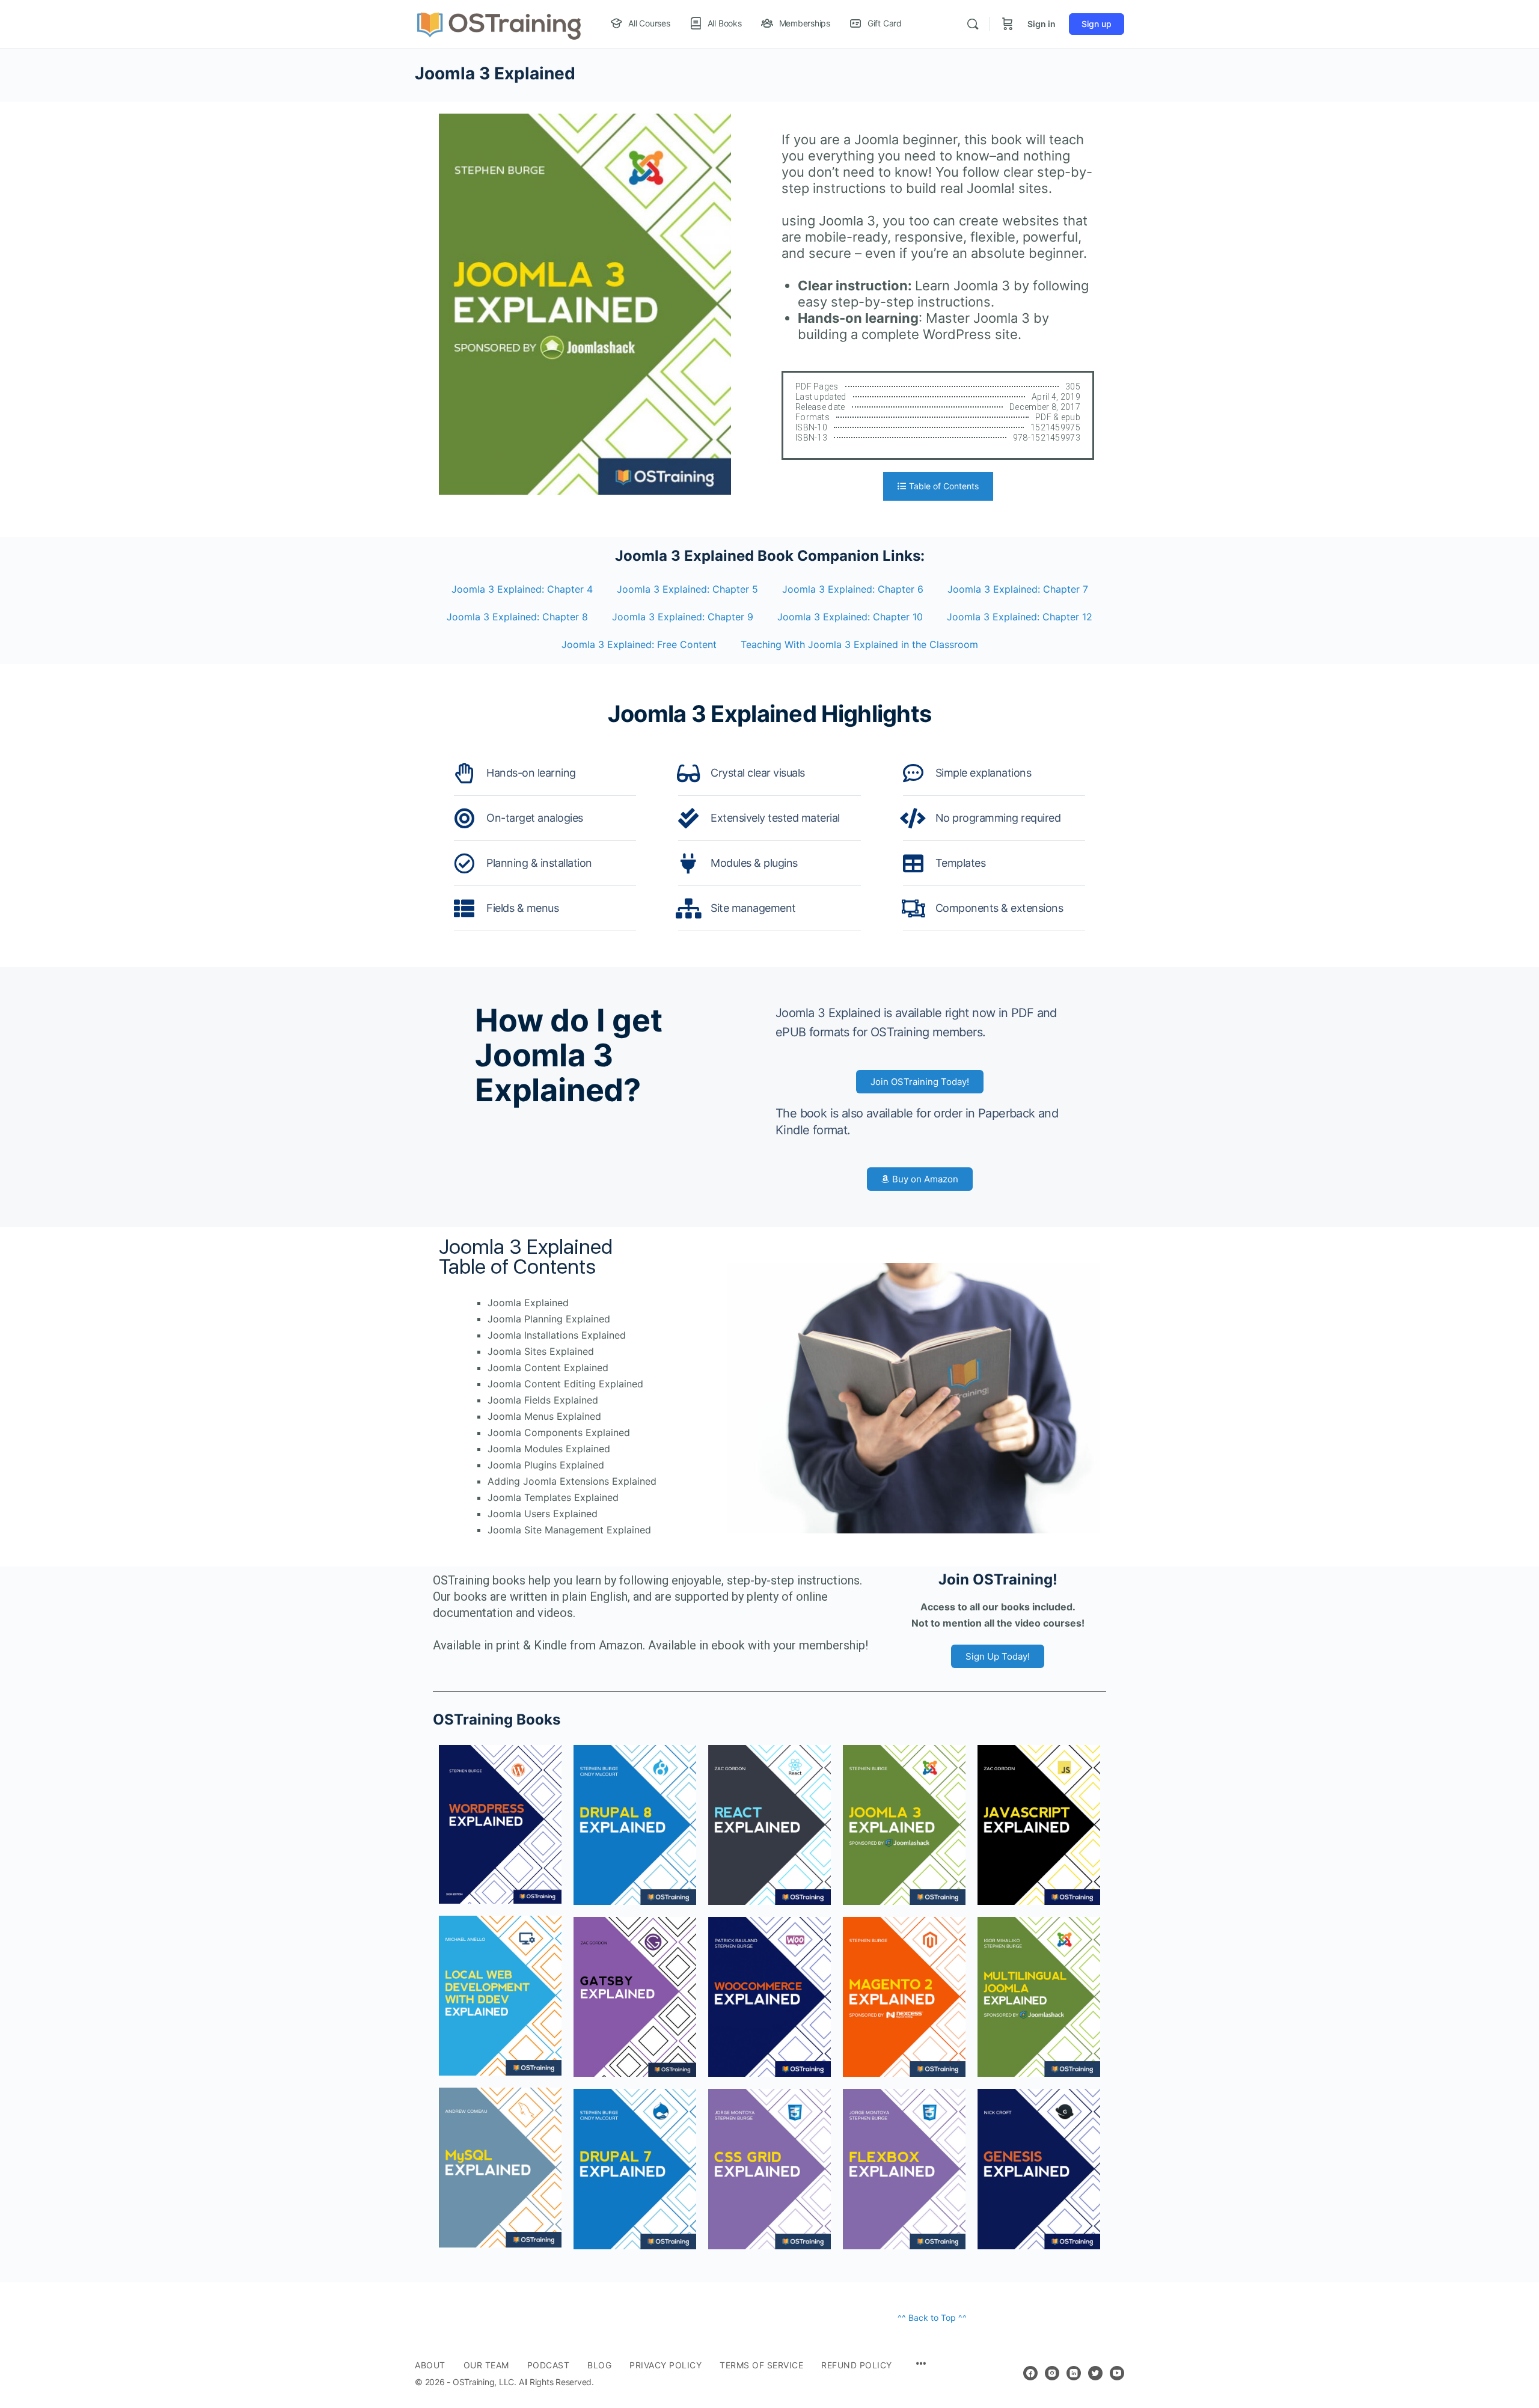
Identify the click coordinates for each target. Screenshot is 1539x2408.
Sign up (1097, 24)
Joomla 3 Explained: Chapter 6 (853, 589)
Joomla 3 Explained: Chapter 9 (683, 617)
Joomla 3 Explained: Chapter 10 (850, 617)
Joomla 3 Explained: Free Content (639, 644)
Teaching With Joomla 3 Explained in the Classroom (859, 644)
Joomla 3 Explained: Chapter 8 (517, 617)
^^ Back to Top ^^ (932, 2318)
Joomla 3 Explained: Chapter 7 (1018, 589)
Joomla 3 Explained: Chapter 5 (687, 589)
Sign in (1042, 24)
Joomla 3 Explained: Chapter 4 (522, 589)
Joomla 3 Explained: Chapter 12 (1020, 617)
